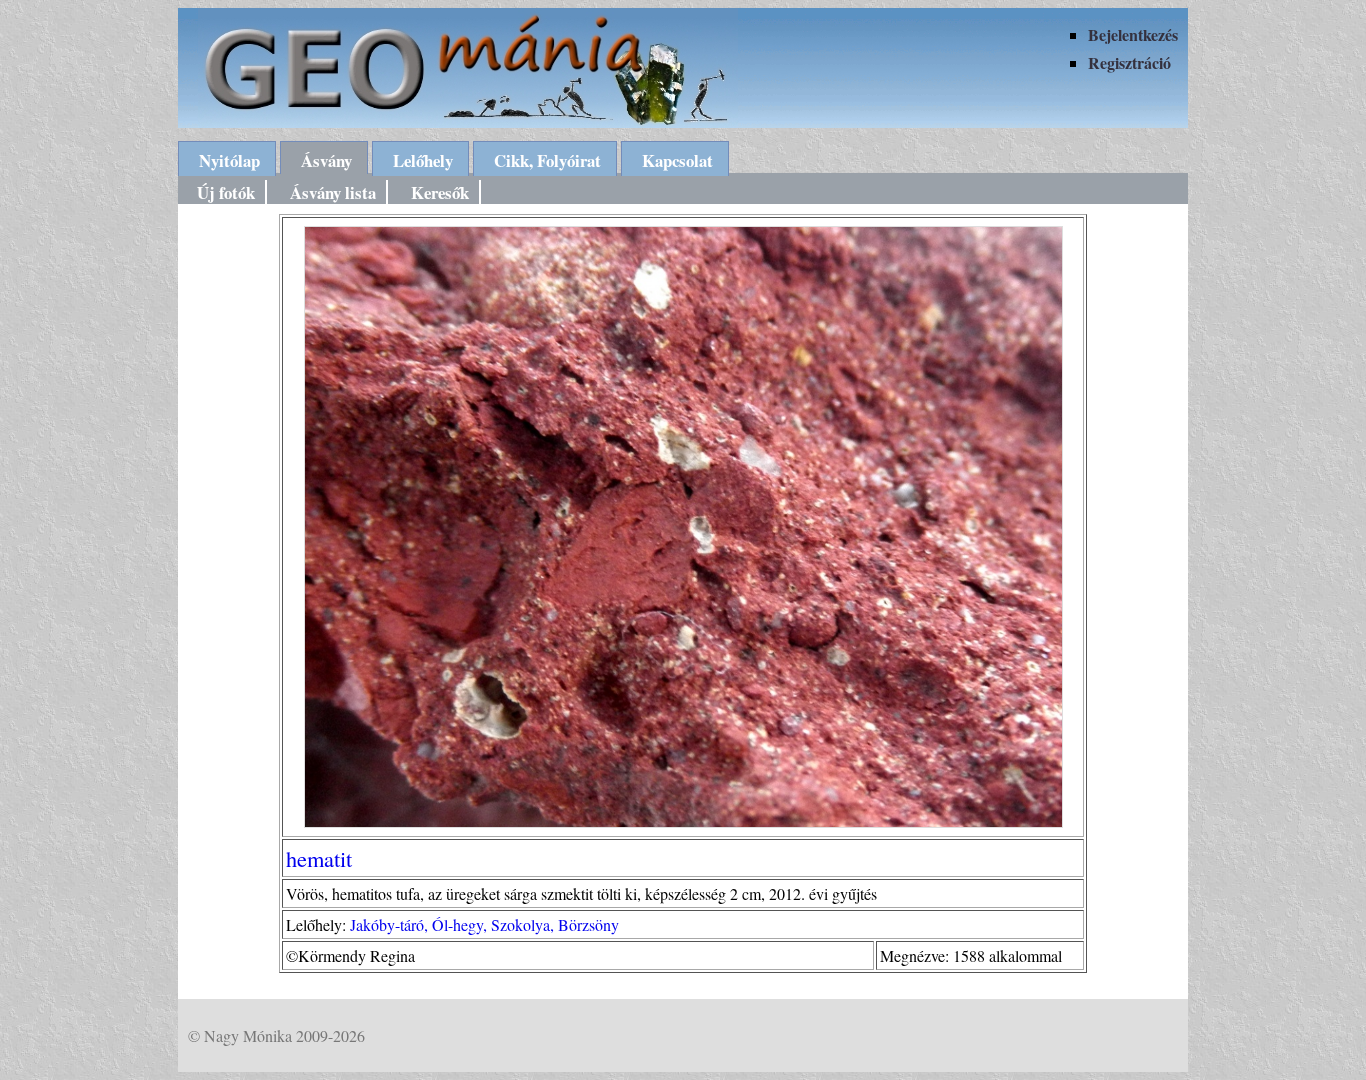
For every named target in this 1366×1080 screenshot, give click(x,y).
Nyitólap (229, 160)
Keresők (440, 192)
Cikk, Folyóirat (547, 160)
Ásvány (326, 160)
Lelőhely (423, 160)
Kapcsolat (677, 160)
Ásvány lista (333, 192)
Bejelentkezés (1133, 34)
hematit (319, 858)
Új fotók (226, 192)
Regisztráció (1129, 62)
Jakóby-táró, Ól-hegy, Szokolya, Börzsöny (484, 924)
